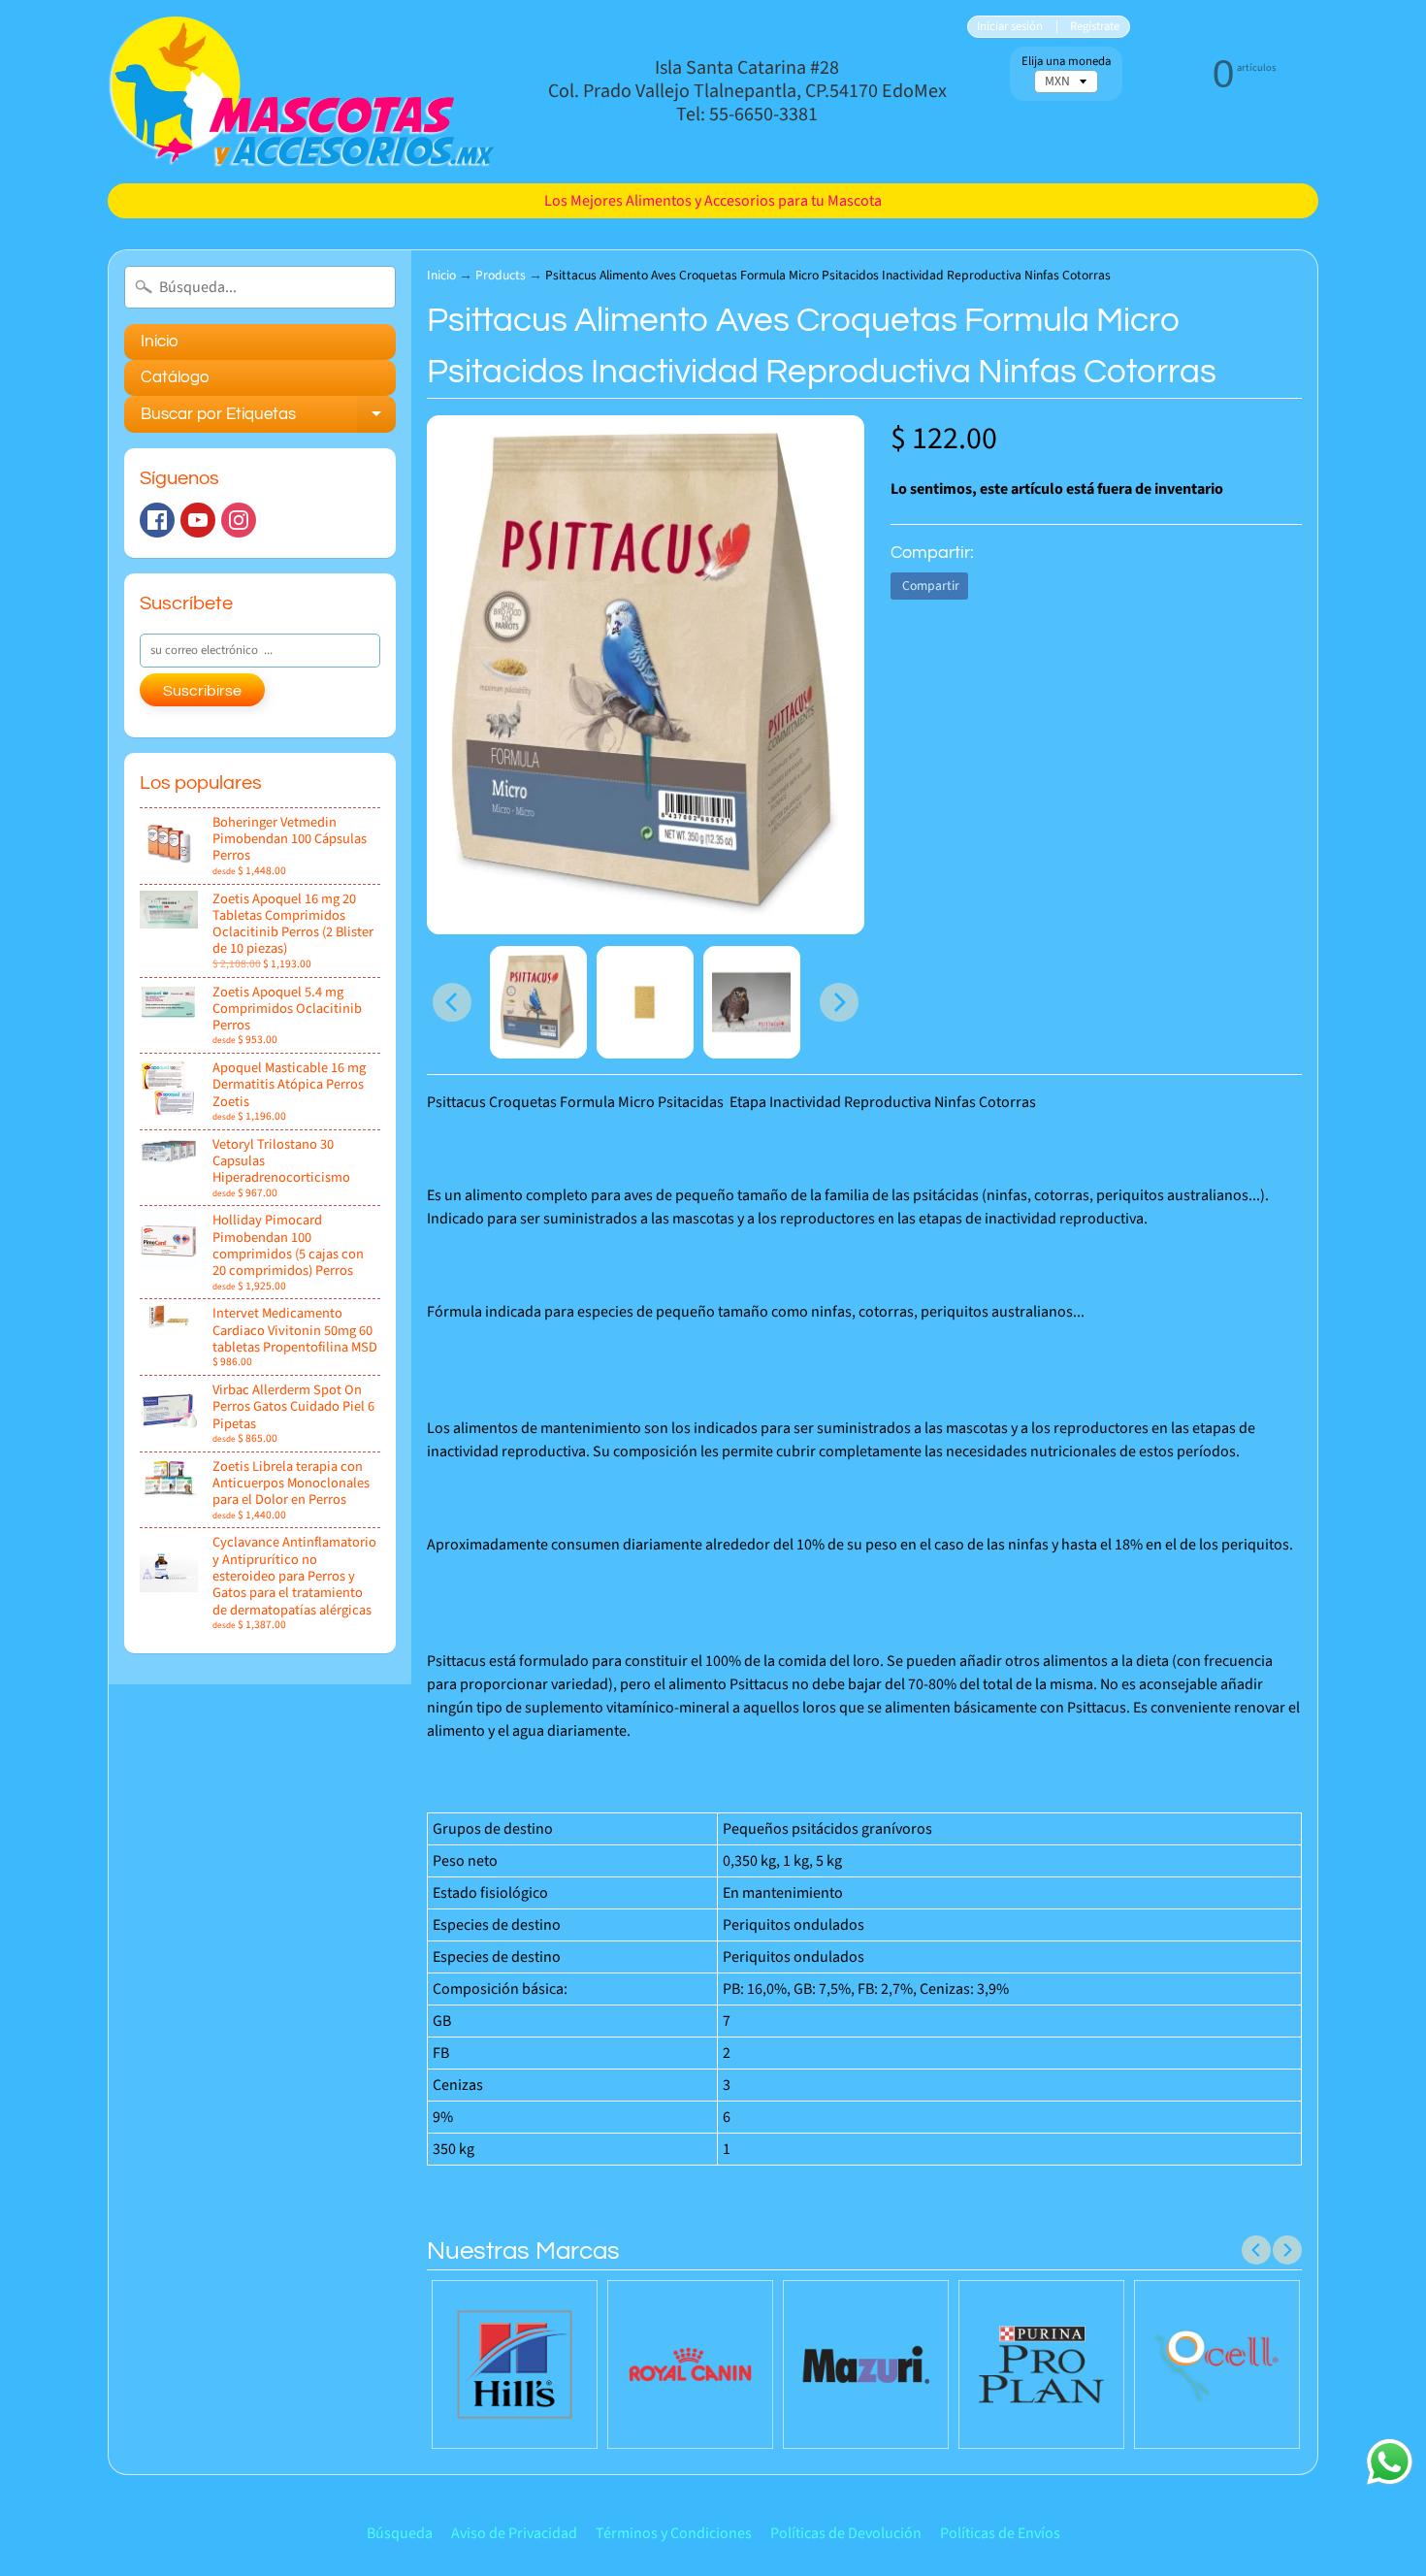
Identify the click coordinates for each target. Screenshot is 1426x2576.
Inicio (160, 342)
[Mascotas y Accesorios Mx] (302, 92)
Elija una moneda (1066, 62)
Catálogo (175, 377)
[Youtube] (198, 520)
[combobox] (260, 287)
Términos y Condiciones (674, 2533)
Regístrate (1095, 27)
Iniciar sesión (1010, 27)
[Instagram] (239, 520)
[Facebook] (157, 520)
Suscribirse (202, 691)
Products (501, 275)
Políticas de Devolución (846, 2533)
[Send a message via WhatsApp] (1390, 2462)
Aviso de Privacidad (514, 2533)
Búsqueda (400, 2533)
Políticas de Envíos (1000, 2533)
